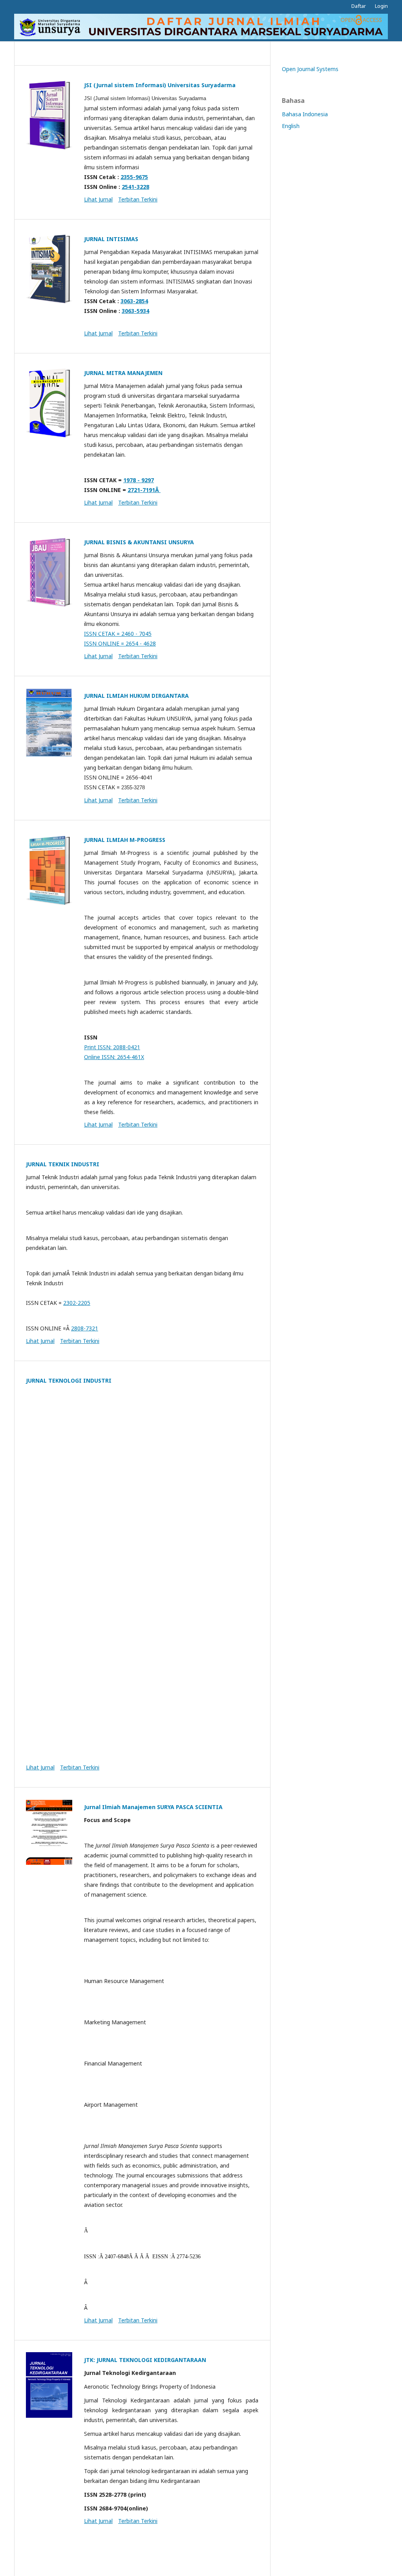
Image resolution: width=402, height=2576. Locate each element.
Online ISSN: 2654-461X (114, 1057)
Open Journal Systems (310, 69)
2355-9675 (134, 177)
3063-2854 (134, 301)
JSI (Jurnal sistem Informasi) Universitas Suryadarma (160, 85)
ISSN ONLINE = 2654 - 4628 (120, 643)
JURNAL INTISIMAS (111, 239)
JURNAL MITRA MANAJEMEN (123, 373)
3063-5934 (135, 311)
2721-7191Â (144, 490)
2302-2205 (77, 1303)
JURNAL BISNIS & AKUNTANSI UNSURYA (139, 542)
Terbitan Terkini (138, 199)
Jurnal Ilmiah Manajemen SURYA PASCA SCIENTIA (153, 1807)
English (291, 126)
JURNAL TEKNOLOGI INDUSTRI (69, 1380)
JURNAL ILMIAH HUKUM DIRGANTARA (136, 696)
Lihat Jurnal (98, 199)
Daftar (359, 6)
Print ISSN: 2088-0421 (112, 1047)
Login (381, 6)
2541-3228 (135, 187)
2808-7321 (85, 1328)
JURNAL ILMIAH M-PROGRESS (125, 840)
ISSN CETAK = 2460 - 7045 (118, 634)
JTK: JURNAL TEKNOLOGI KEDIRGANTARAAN (145, 2360)
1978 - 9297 (139, 480)
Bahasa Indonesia (305, 114)
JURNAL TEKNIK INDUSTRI (63, 1164)
